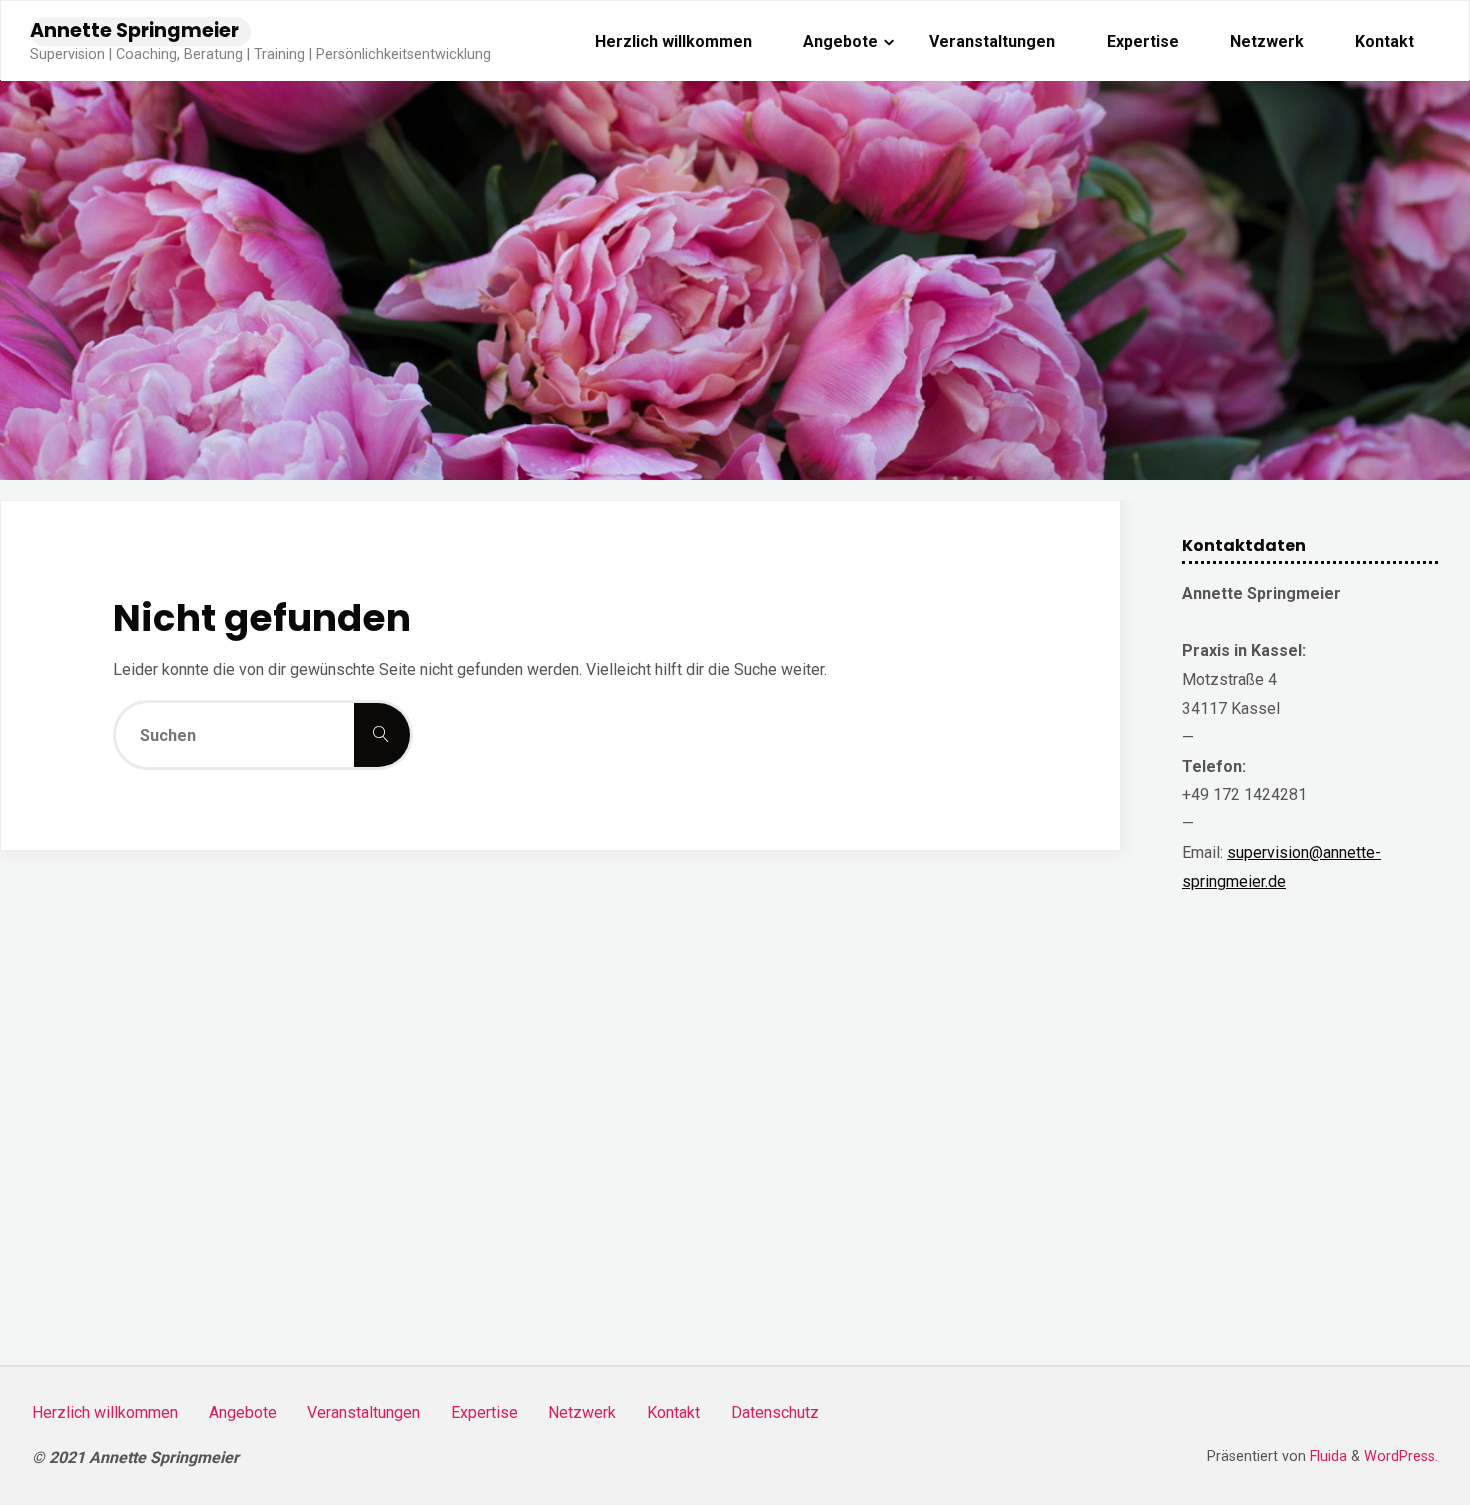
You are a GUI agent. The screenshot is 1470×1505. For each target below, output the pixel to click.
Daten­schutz (775, 1412)
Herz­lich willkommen (105, 1412)
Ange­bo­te (243, 1412)
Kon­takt (673, 1412)
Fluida (1326, 1456)
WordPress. (1401, 1456)
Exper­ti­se (484, 1412)
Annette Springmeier (134, 30)
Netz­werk (582, 1412)
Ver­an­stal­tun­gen (363, 1412)
